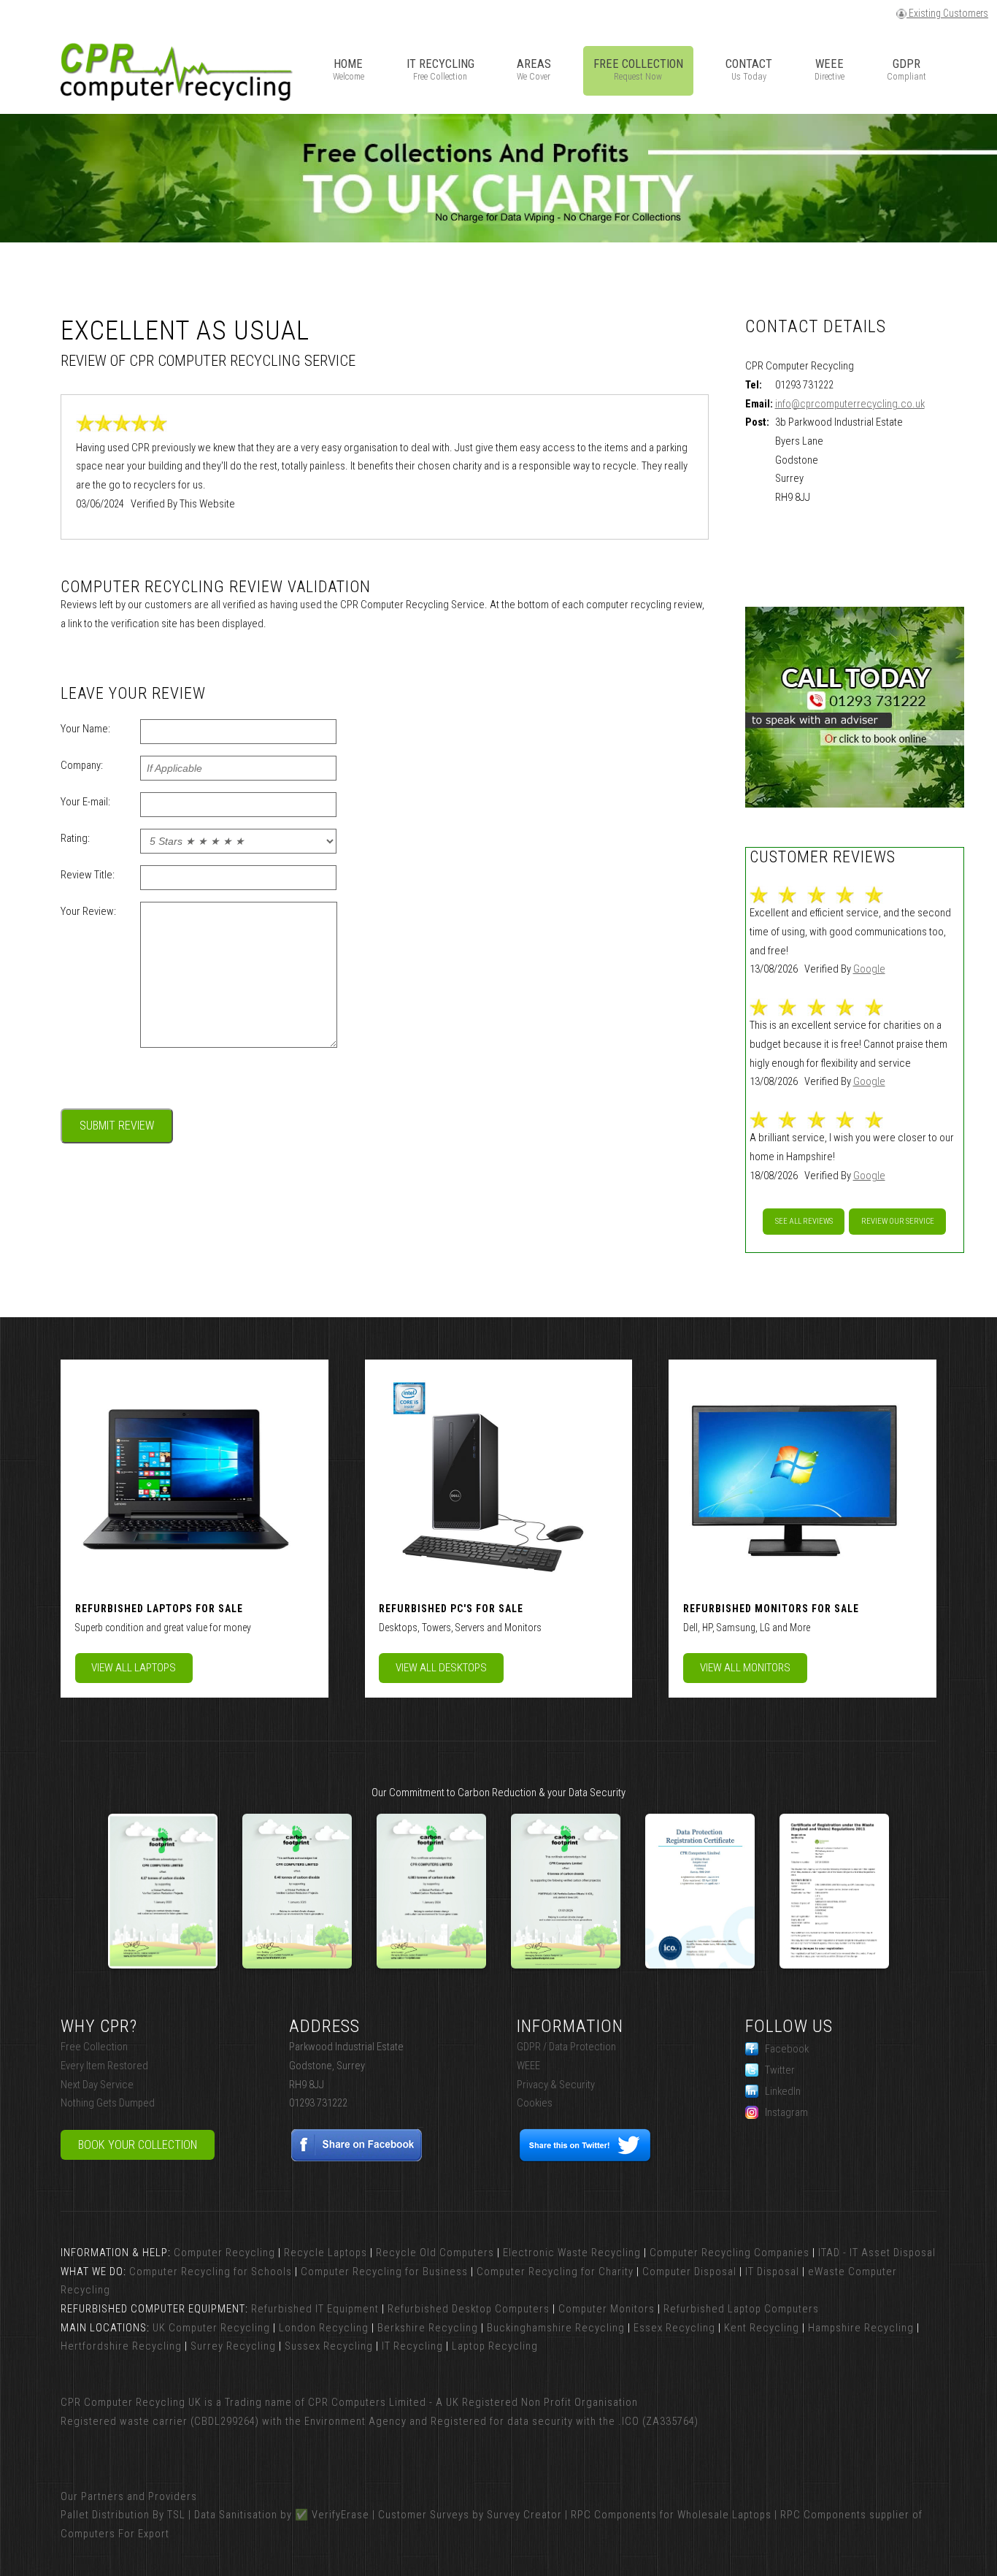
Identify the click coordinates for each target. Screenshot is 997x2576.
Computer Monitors (607, 2309)
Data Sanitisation (236, 2515)
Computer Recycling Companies (730, 2253)
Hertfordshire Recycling (121, 2346)
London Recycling (324, 2328)
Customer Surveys (424, 2515)
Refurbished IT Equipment (315, 2309)
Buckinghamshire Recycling (556, 2328)
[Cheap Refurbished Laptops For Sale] (185, 1477)
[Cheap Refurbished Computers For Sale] (488, 1477)
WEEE (528, 2066)
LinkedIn (783, 2091)
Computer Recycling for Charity (555, 2272)
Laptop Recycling (495, 2346)
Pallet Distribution (105, 2515)
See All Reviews (804, 1221)
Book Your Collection (138, 2145)
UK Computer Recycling (211, 2328)
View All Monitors (745, 1668)
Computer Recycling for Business (384, 2272)
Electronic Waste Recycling (572, 2253)
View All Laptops (134, 1668)
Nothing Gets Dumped (108, 2103)
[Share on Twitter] (585, 2158)
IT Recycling (412, 2346)
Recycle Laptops (326, 2253)
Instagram (786, 2112)
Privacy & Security (556, 2085)
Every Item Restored (104, 2066)
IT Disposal (772, 2272)
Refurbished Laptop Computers (741, 2309)
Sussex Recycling (329, 2346)
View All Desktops (441, 1668)
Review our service (898, 1221)
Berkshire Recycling (428, 2328)
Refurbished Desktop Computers (469, 2309)
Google (869, 969)
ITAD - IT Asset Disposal (877, 2253)
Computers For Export (115, 2534)
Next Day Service (97, 2085)
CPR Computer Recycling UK (131, 2402)
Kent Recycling (762, 2328)
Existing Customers (947, 13)
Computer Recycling (224, 2253)
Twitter (780, 2070)
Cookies (535, 2103)
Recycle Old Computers (435, 2253)
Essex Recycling (674, 2328)
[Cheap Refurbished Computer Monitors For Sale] (793, 1477)
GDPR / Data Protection (566, 2047)
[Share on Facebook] (357, 2158)
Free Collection (94, 2047)
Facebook (787, 2049)
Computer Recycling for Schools (211, 2272)
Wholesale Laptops (724, 2515)
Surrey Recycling (233, 2346)
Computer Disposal (689, 2272)
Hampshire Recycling (861, 2328)
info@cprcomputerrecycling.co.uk (850, 404)
